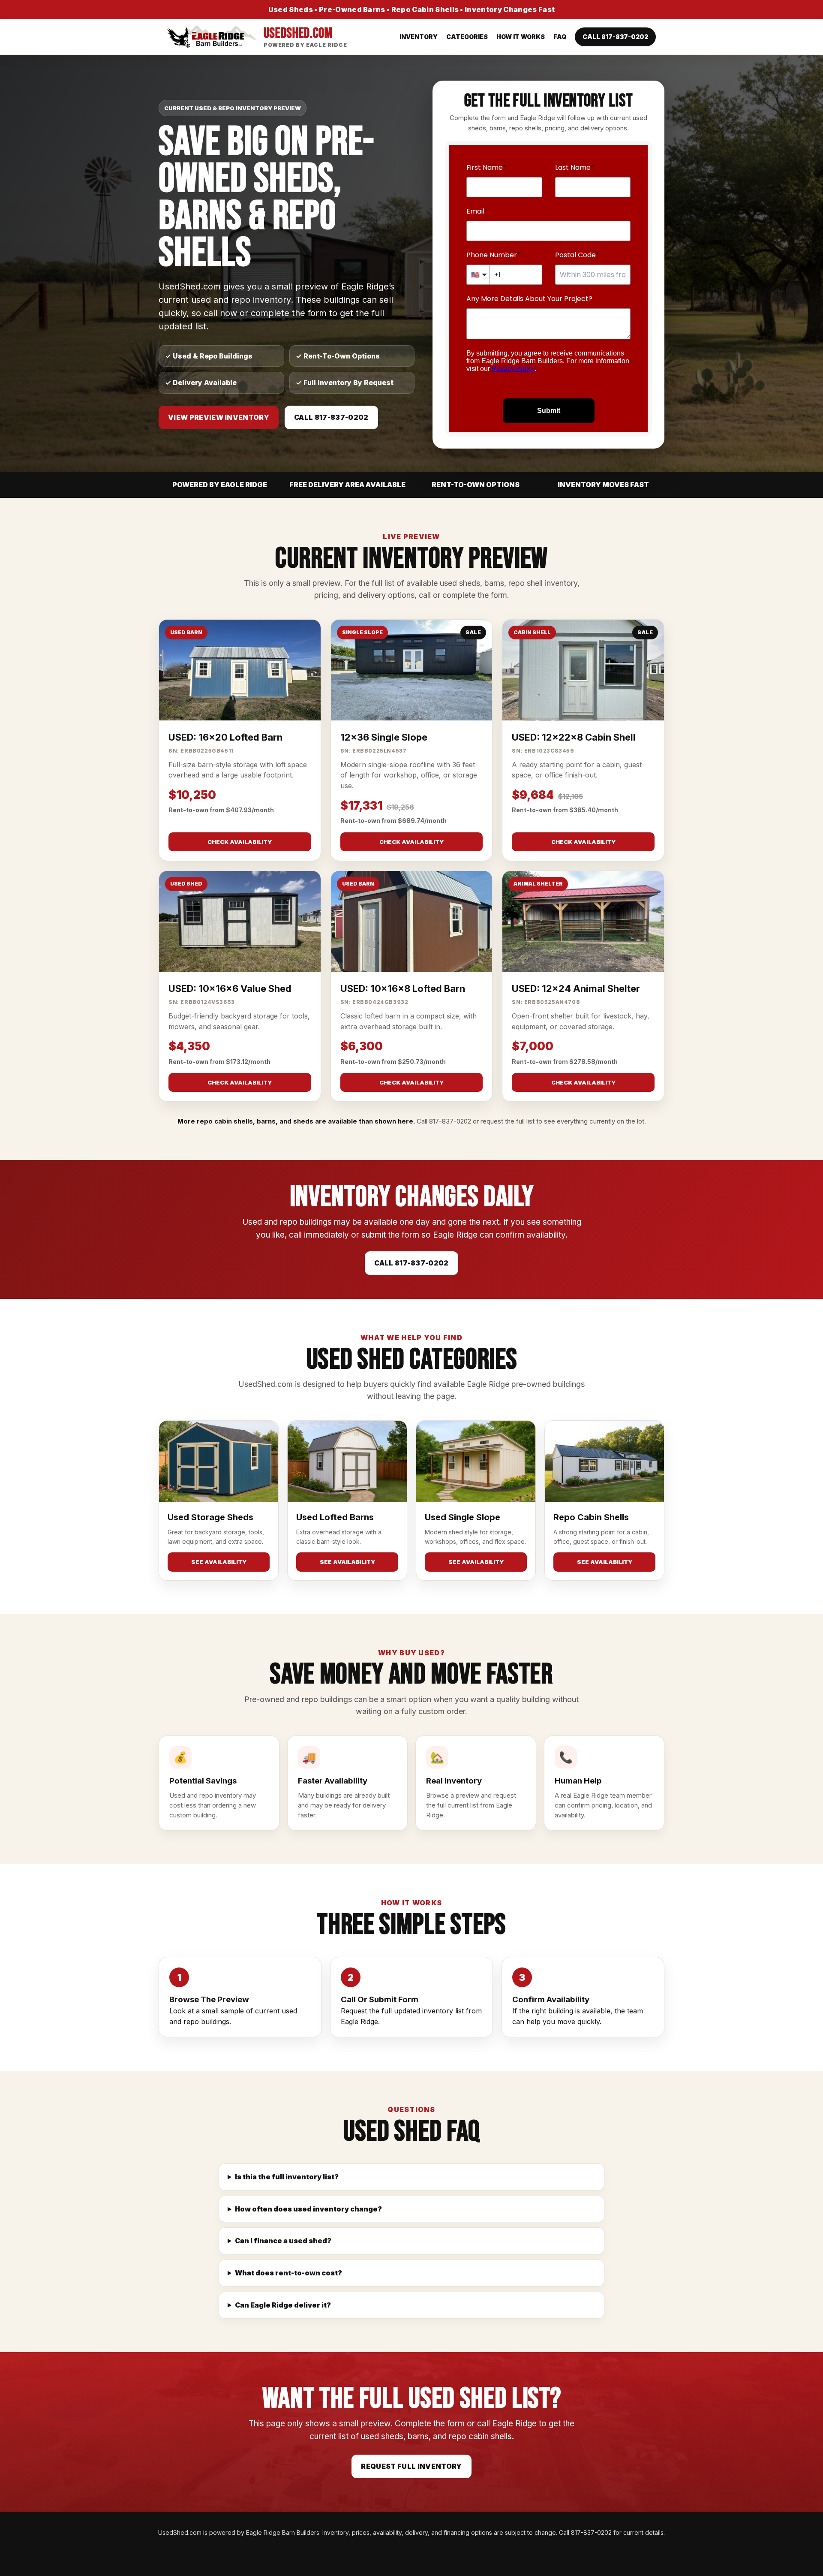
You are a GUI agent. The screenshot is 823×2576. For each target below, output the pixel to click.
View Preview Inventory (219, 417)
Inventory (419, 37)
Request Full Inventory (411, 2466)
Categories (467, 37)
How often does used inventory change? (308, 2209)
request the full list (508, 1121)
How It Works (521, 37)
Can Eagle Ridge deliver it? (283, 2305)
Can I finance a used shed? (283, 2241)
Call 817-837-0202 (615, 37)
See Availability (219, 1562)
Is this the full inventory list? (287, 2177)
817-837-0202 (450, 1121)
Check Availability (240, 842)
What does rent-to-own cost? (288, 2273)
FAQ (560, 37)
